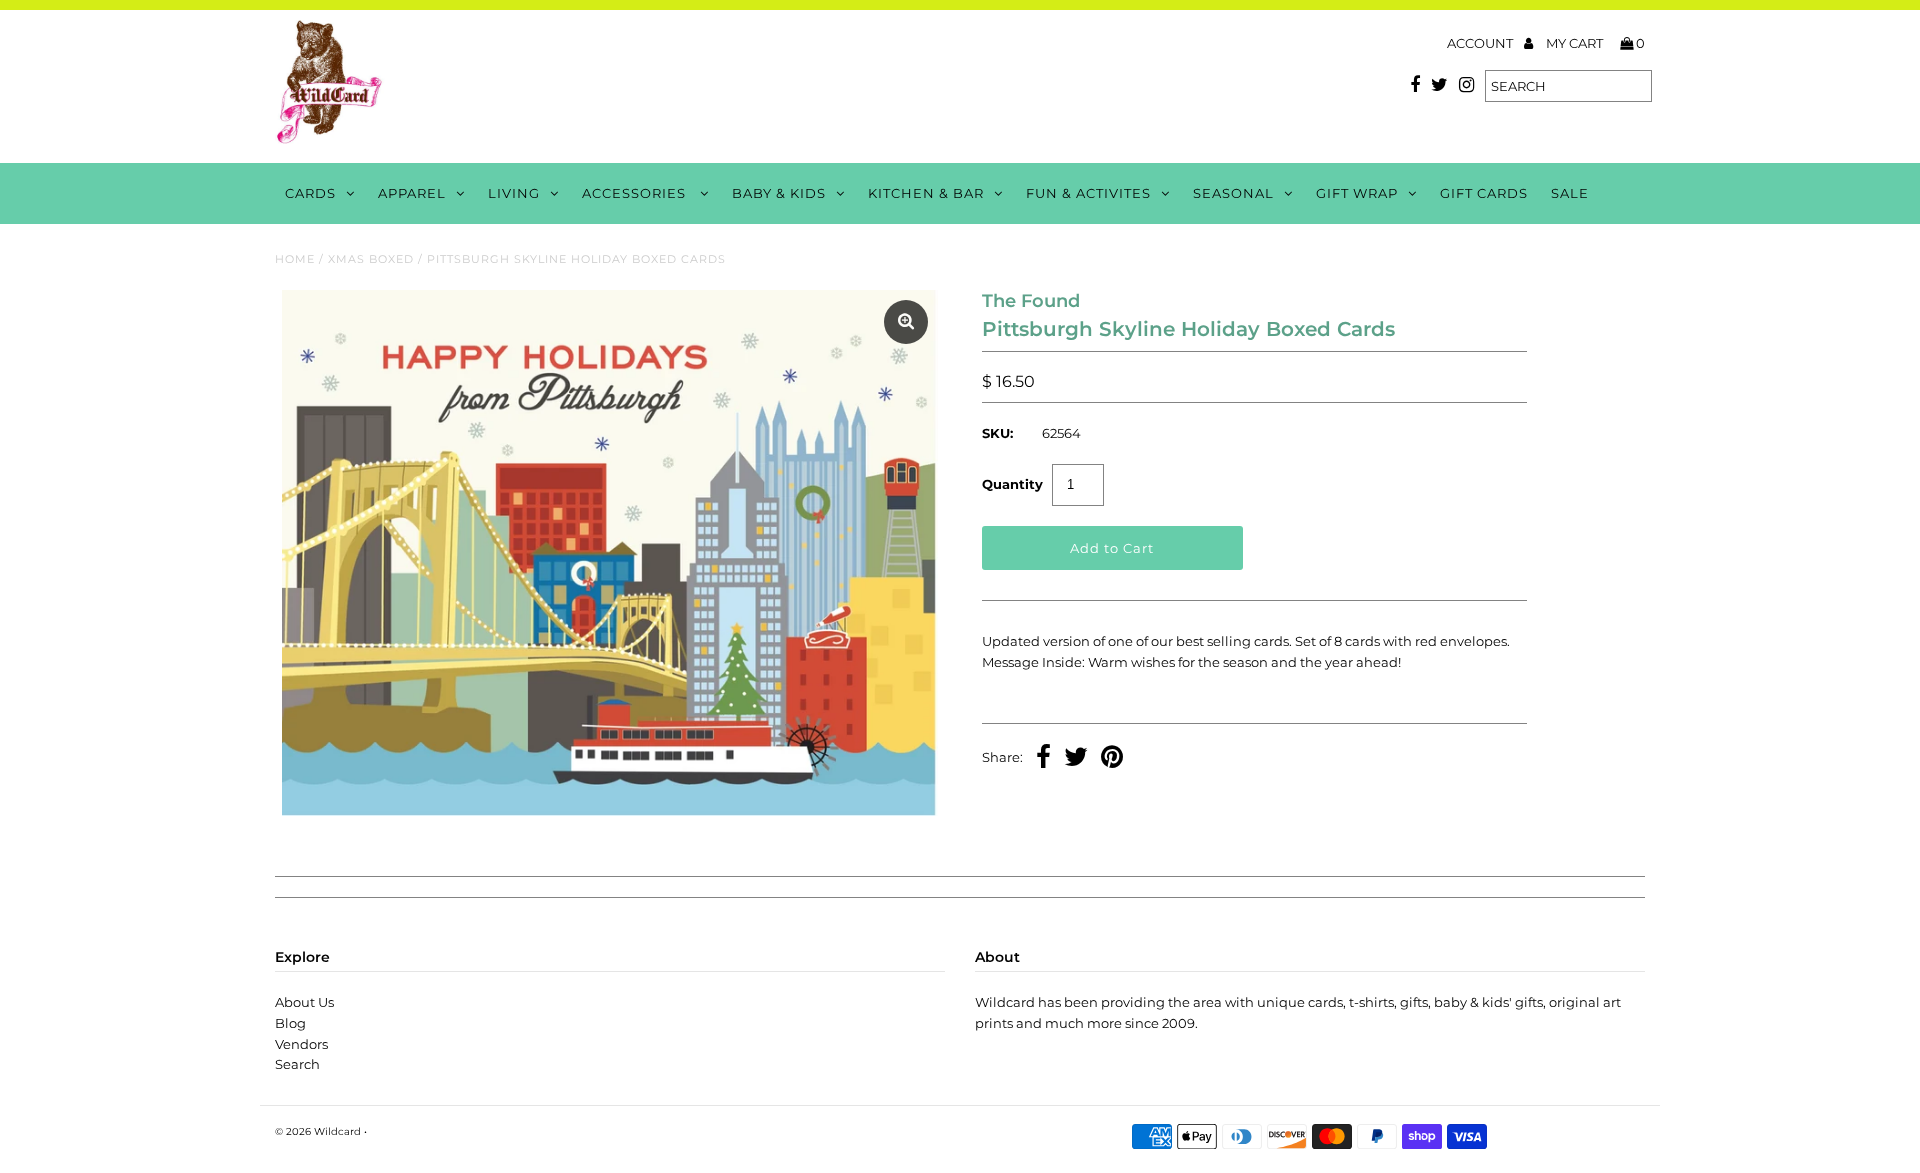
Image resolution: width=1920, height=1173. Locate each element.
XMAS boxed (371, 259)
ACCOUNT (1481, 43)
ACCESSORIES (636, 193)
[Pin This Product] (1112, 759)
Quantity (1012, 484)
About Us (304, 1002)
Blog (290, 1023)
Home (295, 259)
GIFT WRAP (1357, 193)
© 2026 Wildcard (318, 1131)
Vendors (301, 1044)
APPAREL (412, 193)
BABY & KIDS (779, 193)
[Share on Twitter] (1076, 759)
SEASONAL (1233, 193)
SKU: (997, 433)
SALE (1570, 193)
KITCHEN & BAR (926, 193)
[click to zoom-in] (906, 322)
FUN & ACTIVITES (1088, 193)
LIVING (514, 193)
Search (297, 1064)
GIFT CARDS (1484, 193)
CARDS (310, 193)
